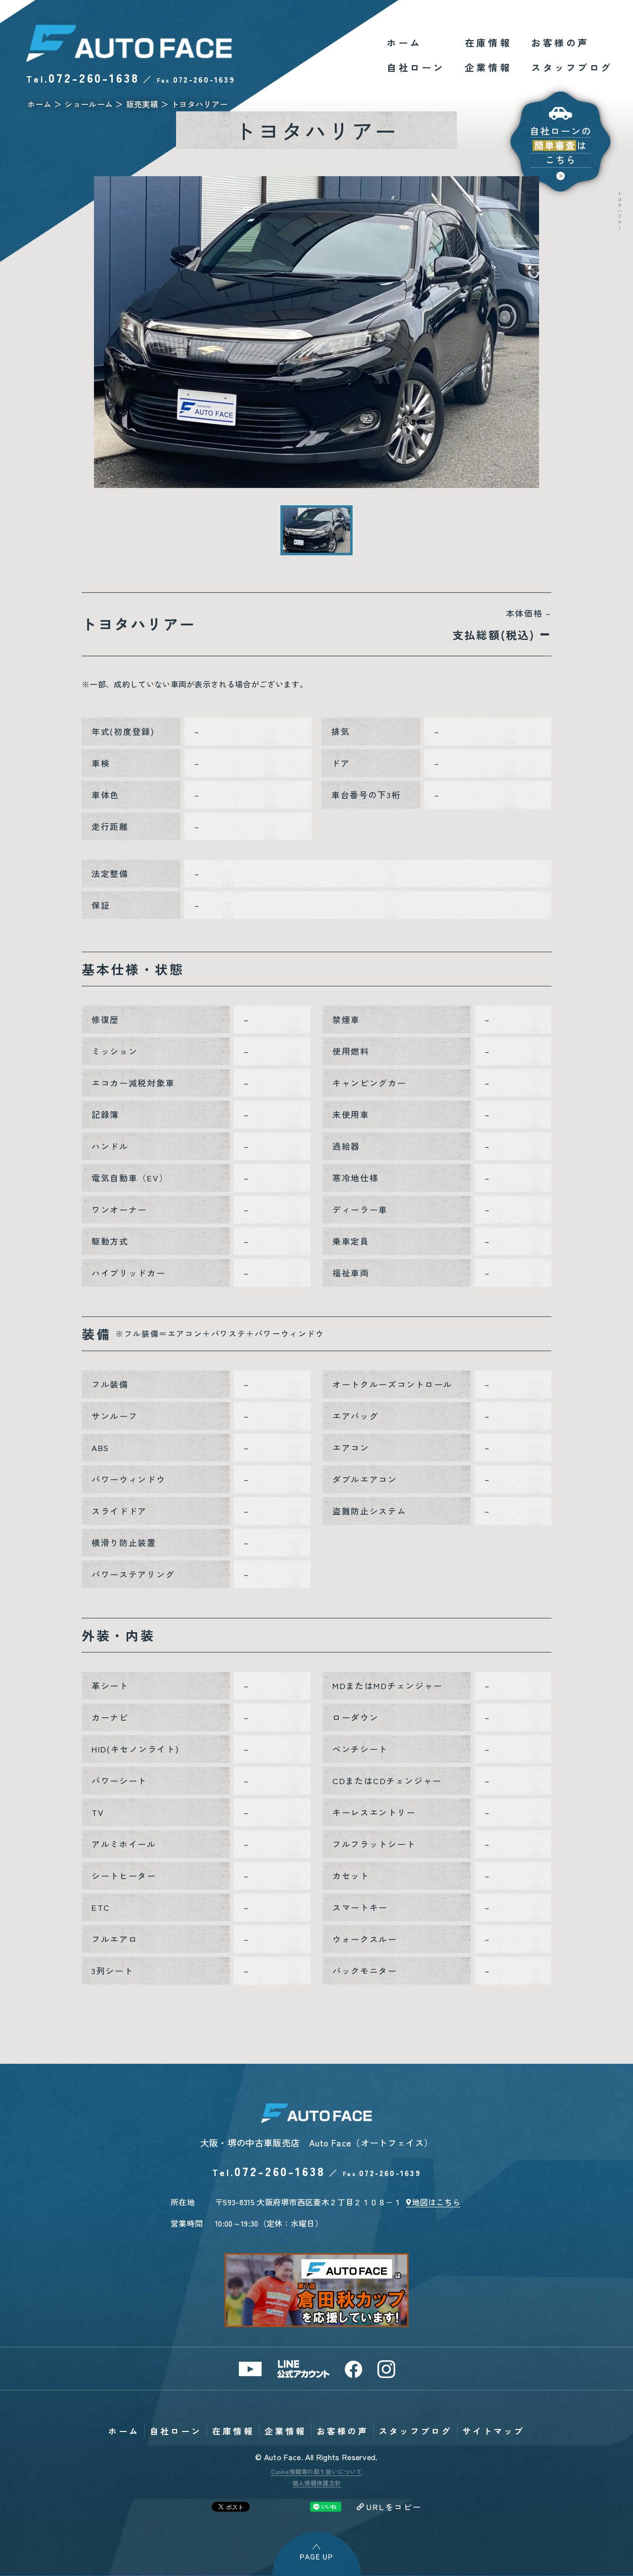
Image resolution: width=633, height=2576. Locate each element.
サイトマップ (494, 2431)
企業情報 (488, 67)
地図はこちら (436, 2202)
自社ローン (416, 67)
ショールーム (89, 104)
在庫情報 (488, 42)
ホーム (404, 42)
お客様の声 (560, 42)
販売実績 (142, 104)
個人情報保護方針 (317, 2483)
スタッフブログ (572, 67)
